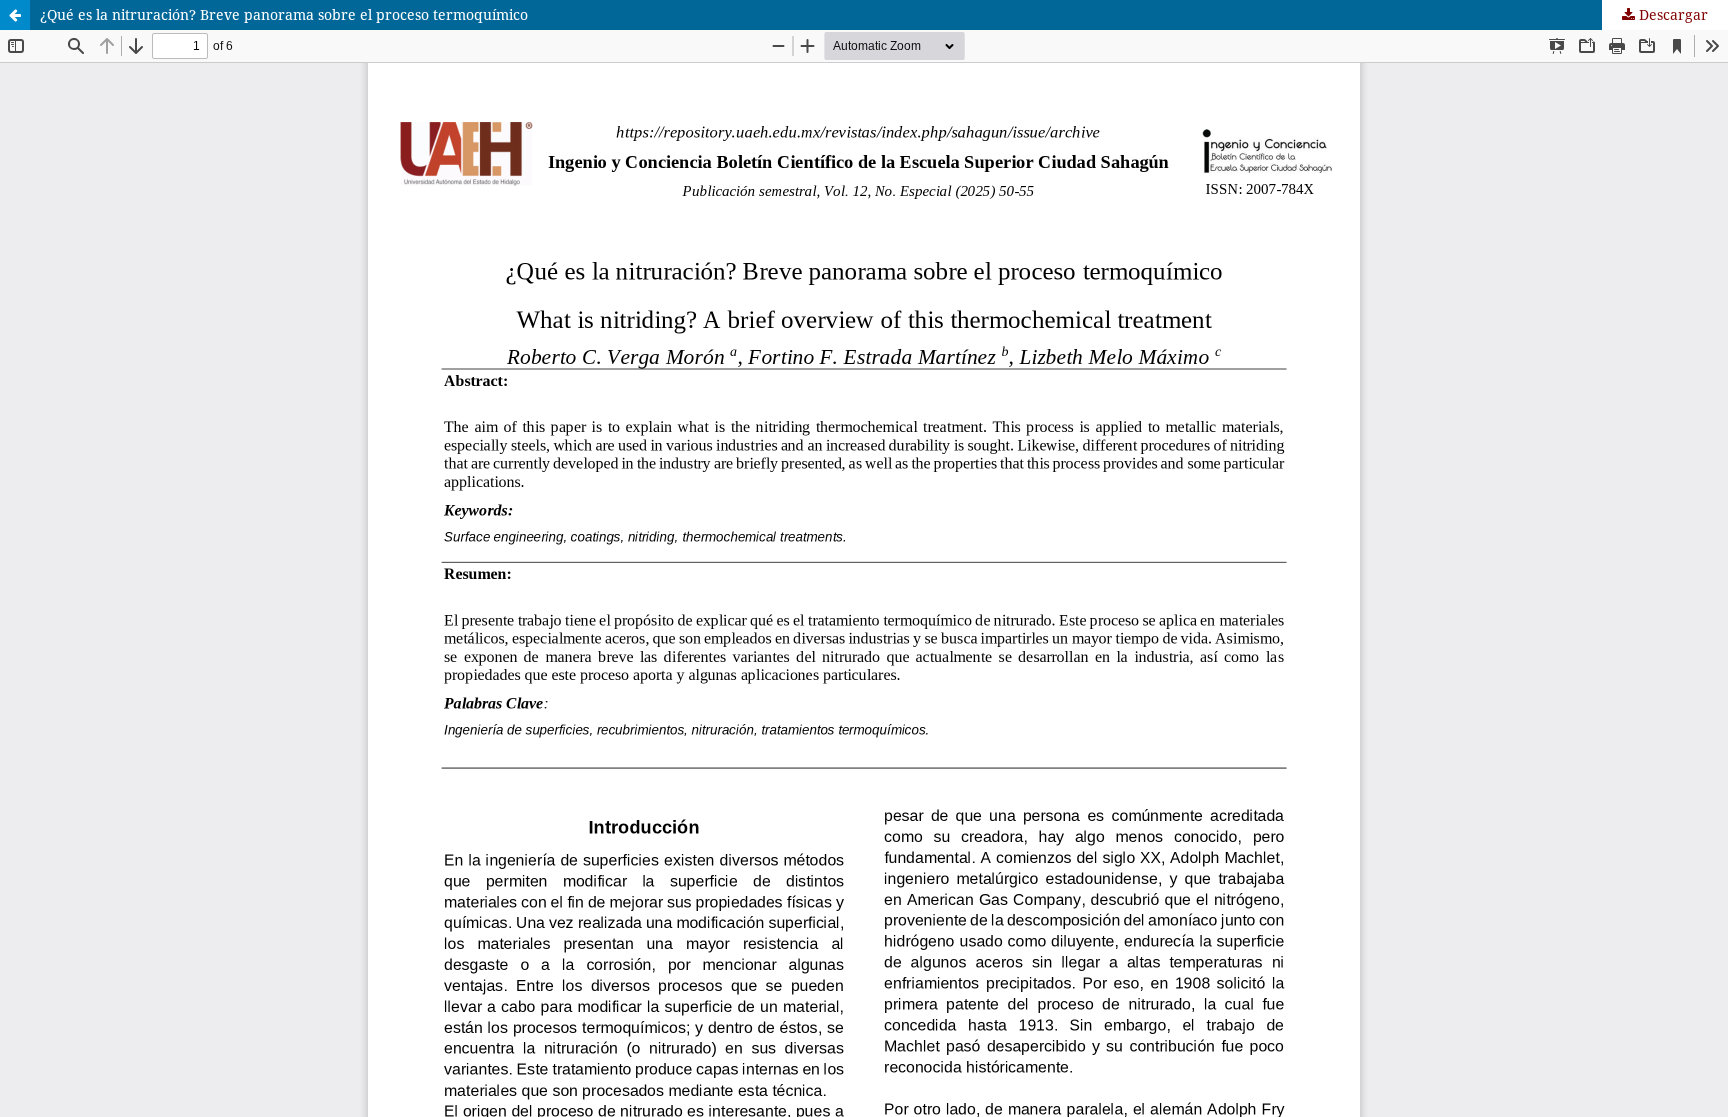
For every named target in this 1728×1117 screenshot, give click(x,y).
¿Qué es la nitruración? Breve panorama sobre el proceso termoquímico (284, 14)
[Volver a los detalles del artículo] (15, 15)
